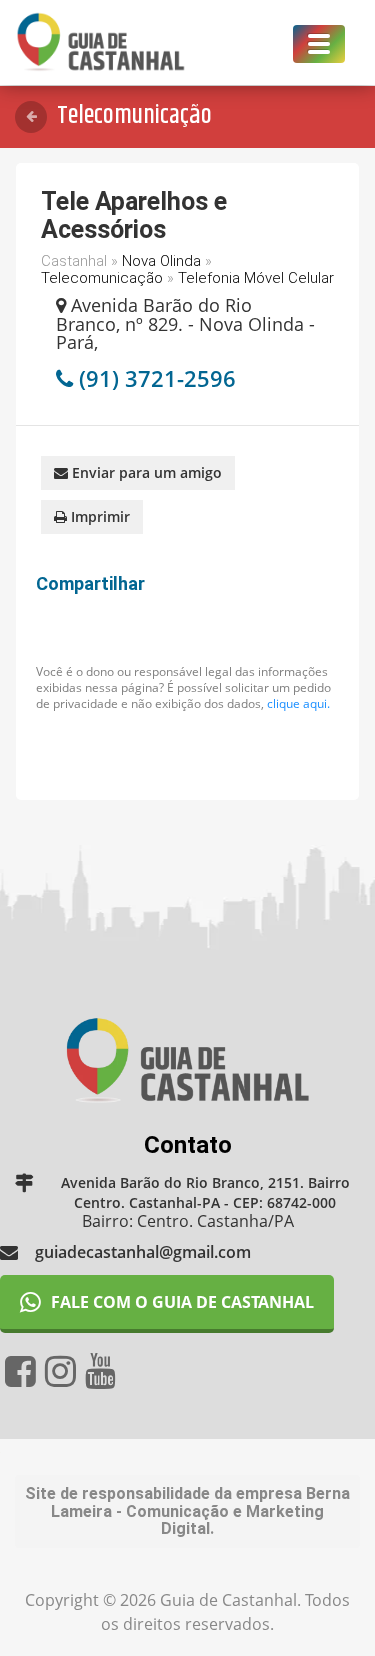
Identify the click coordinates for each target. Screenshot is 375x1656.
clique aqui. (298, 703)
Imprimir (98, 516)
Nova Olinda (161, 261)
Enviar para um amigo (145, 472)
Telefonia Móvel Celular (256, 278)
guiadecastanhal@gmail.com (143, 1252)
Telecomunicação (102, 278)
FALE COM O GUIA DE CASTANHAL (182, 1302)
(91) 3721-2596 (157, 378)
